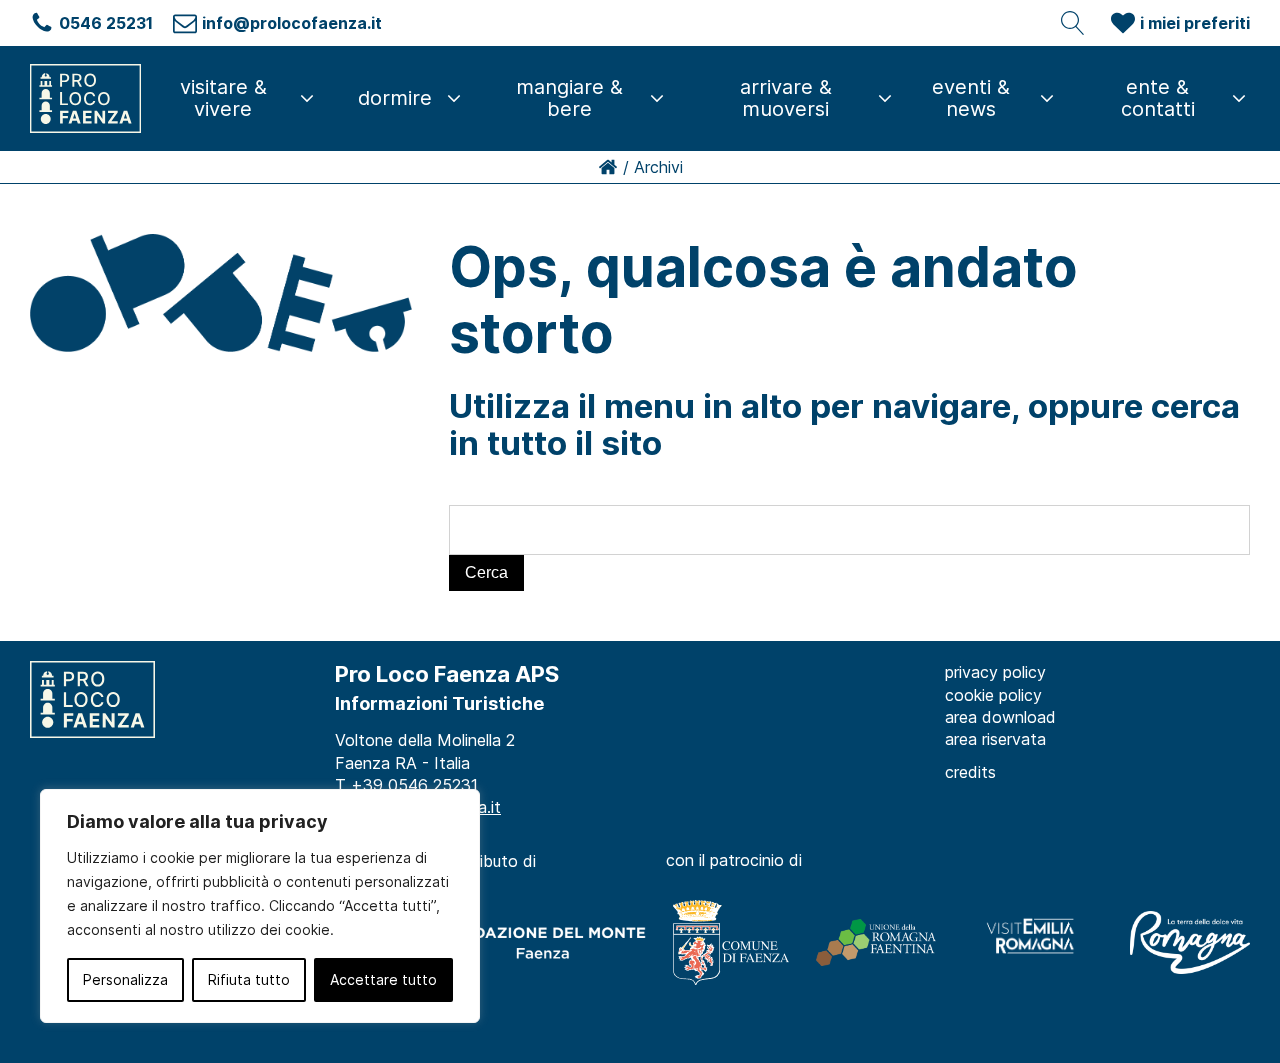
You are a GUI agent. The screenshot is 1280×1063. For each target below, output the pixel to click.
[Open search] (1073, 23)
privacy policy (995, 672)
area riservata (995, 739)
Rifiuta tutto (249, 979)
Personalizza (125, 979)
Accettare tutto (383, 979)
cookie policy (993, 695)
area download (1000, 717)
